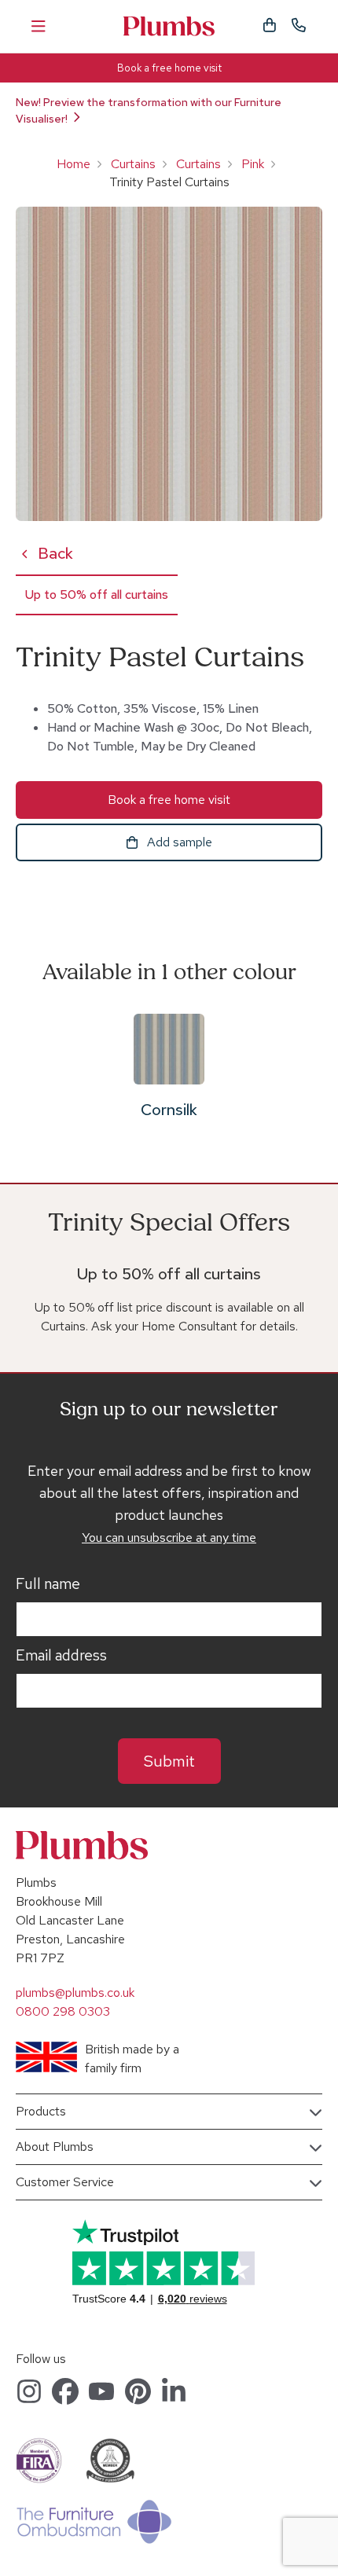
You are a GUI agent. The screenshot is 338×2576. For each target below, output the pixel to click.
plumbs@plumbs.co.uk (75, 1993)
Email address (61, 1656)
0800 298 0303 (63, 2011)
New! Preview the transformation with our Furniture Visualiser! (149, 110)
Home (73, 164)
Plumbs (169, 26)
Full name (48, 1584)
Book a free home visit (169, 68)
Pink (253, 164)
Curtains (133, 164)
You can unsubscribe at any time (169, 1538)
